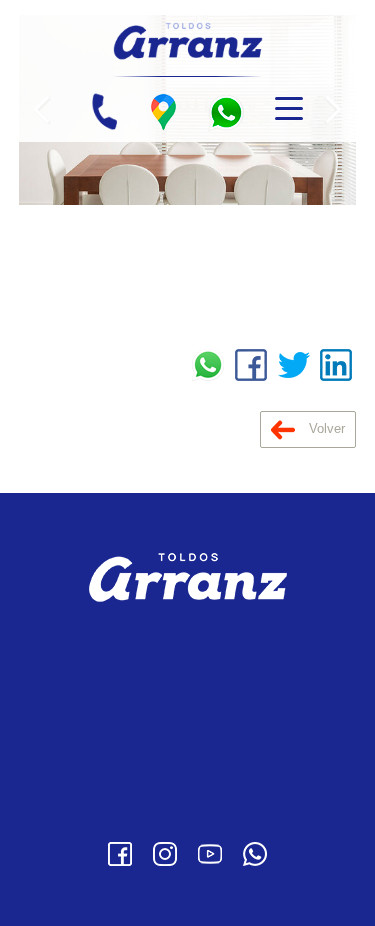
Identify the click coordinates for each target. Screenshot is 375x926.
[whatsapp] (226, 112)
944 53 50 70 (219, 684)
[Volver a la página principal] (187, 38)
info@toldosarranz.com (204, 713)
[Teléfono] (104, 112)
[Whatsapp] (255, 854)
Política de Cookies (187, 811)
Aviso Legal (187, 751)
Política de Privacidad (188, 781)
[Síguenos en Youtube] (210, 854)
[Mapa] (163, 112)
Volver (325, 428)
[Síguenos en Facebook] (120, 854)
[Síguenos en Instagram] (165, 854)
